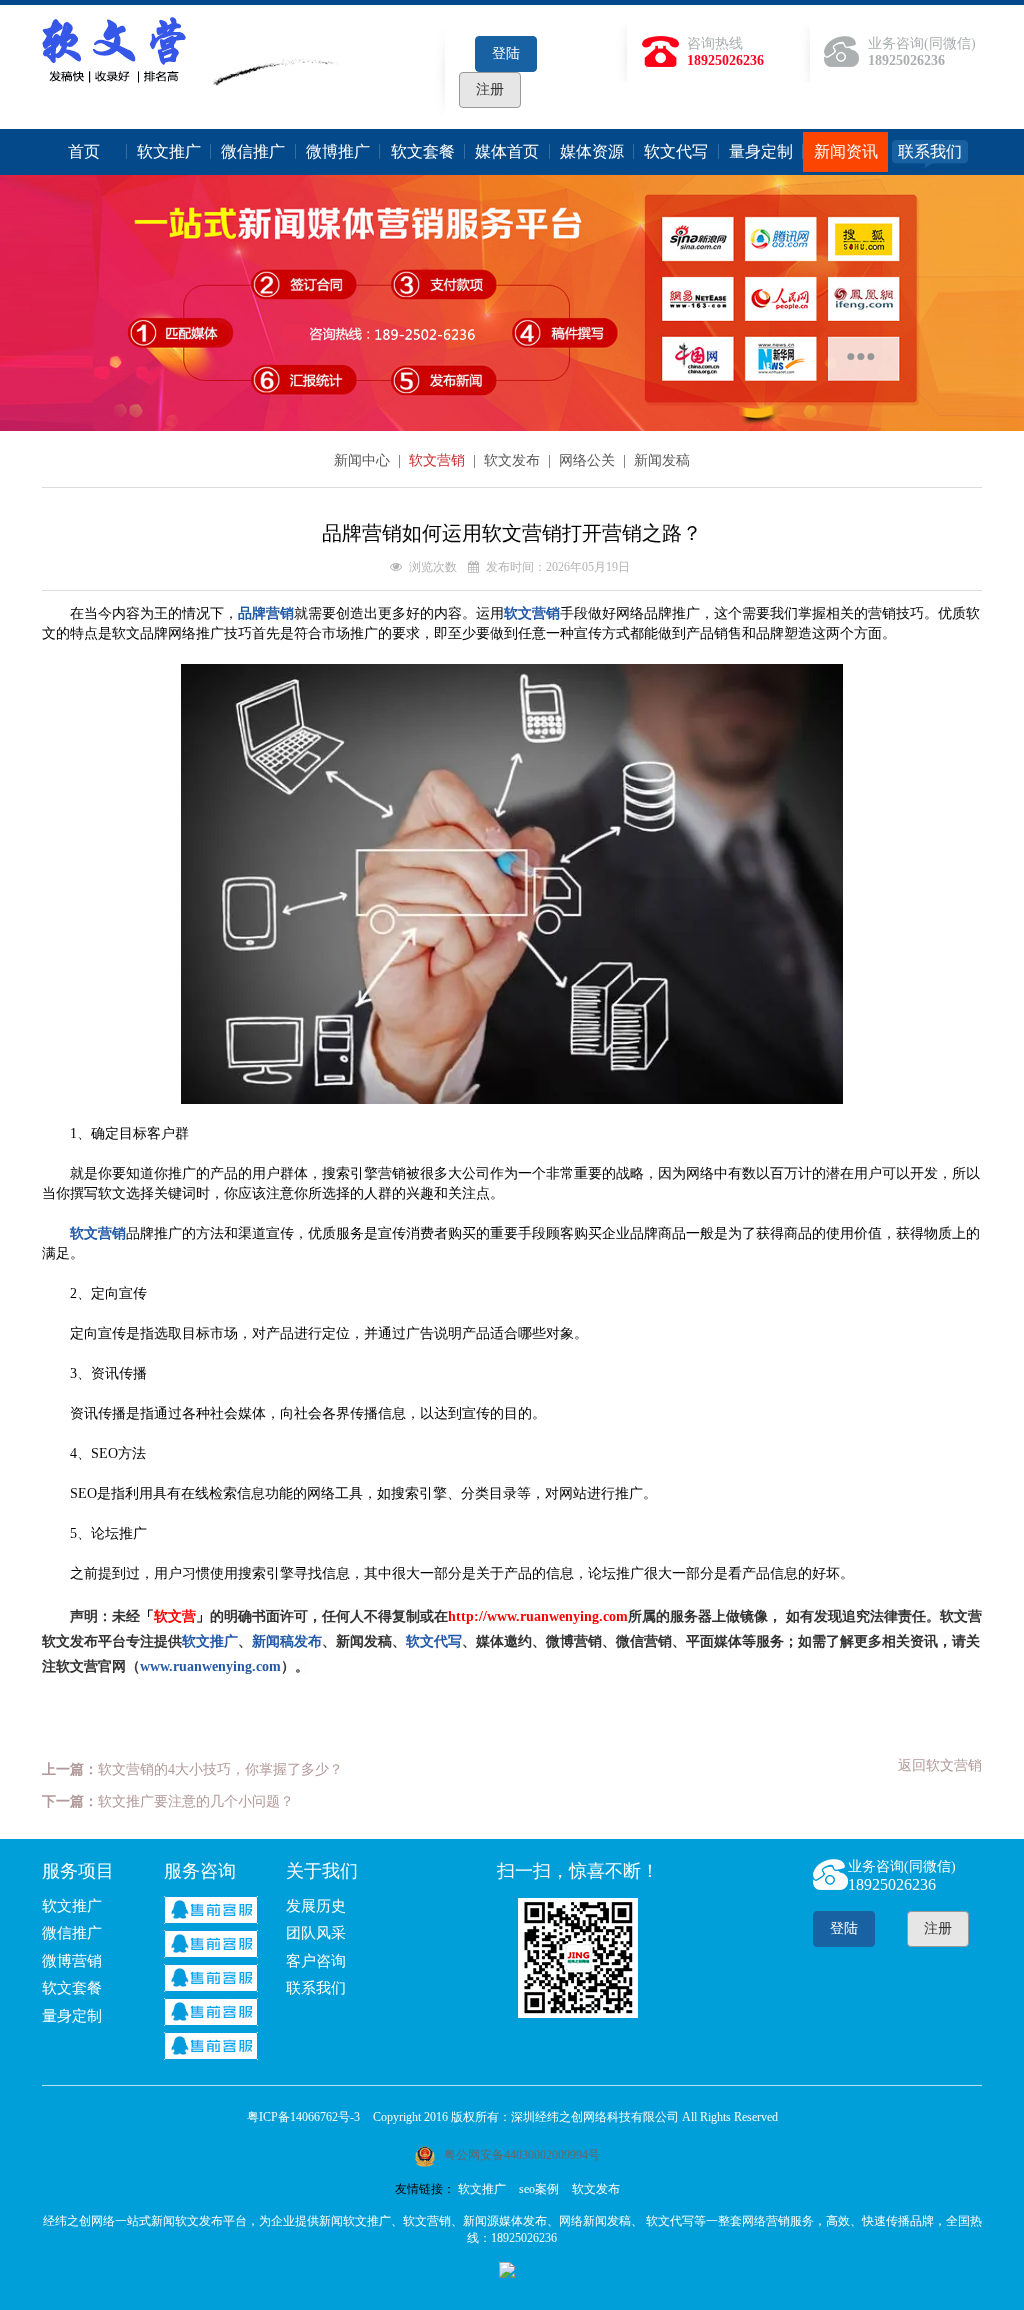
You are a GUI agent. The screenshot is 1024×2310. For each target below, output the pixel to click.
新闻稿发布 (287, 1641)
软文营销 (439, 460)
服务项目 (78, 1871)
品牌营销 (266, 613)
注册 (490, 89)
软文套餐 (423, 151)
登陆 (506, 53)
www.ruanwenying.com (210, 1666)
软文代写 (676, 151)
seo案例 (539, 2189)
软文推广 (169, 151)
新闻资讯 (846, 151)
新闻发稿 (662, 460)
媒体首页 (507, 151)
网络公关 (589, 460)
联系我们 (930, 151)
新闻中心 (364, 460)
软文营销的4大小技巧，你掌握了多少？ (220, 1769)
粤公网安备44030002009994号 (520, 2155)
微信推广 (253, 151)
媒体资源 (592, 151)
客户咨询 (316, 1961)
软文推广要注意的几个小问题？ (196, 1801)
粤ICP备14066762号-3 (303, 2117)
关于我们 (322, 1871)
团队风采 (316, 1933)
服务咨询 (200, 1871)
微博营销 (72, 1961)
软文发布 (514, 460)
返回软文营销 (940, 1765)
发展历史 (316, 1906)
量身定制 (761, 151)
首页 (84, 151)
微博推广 (338, 151)
